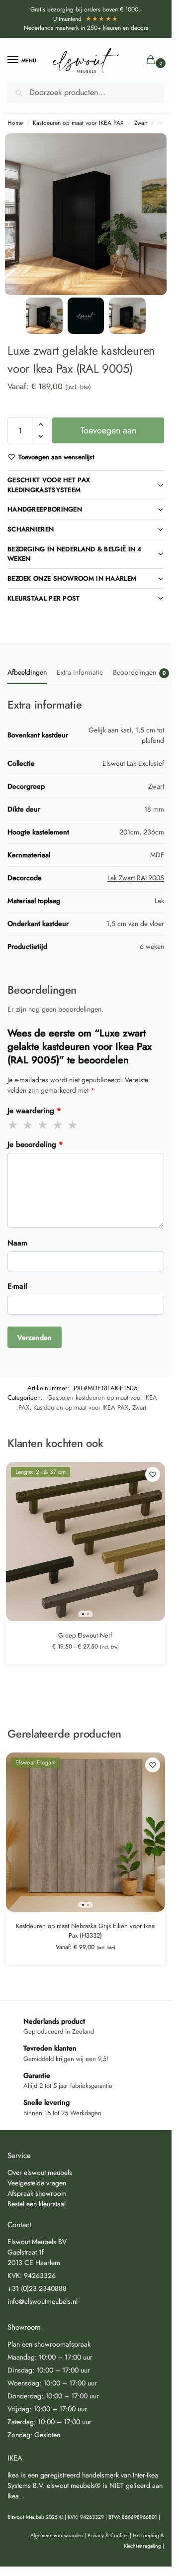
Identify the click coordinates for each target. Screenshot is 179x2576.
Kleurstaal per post (44, 598)
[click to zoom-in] (86, 214)
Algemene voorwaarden (57, 2535)
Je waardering (34, 1111)
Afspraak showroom (37, 2193)
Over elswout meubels (40, 2172)
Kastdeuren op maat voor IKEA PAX (78, 123)
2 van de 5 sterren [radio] (28, 1125)
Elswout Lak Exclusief (133, 763)
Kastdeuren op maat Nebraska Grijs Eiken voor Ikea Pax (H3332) (85, 1931)
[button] (153, 60)
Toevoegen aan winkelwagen (108, 434)
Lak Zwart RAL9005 (136, 878)
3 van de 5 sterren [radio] (43, 1125)
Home (15, 123)
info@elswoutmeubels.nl (43, 2301)
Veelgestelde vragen (37, 2183)
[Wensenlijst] (153, 1474)
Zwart (141, 123)
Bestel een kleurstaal (37, 2204)
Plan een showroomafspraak (49, 2344)
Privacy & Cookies (108, 2535)
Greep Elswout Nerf (85, 1635)
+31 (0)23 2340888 (37, 2288)
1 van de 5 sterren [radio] (13, 1125)
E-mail (17, 1286)
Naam (17, 1243)
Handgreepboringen (45, 509)
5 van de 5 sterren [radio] (73, 1125)
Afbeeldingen (27, 672)
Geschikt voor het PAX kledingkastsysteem (49, 485)
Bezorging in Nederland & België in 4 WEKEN (75, 554)
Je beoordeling (35, 1144)
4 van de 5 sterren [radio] (58, 1125)
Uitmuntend (86, 19)
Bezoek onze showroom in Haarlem (72, 578)
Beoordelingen (139, 672)
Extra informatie (80, 672)
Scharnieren (31, 529)
